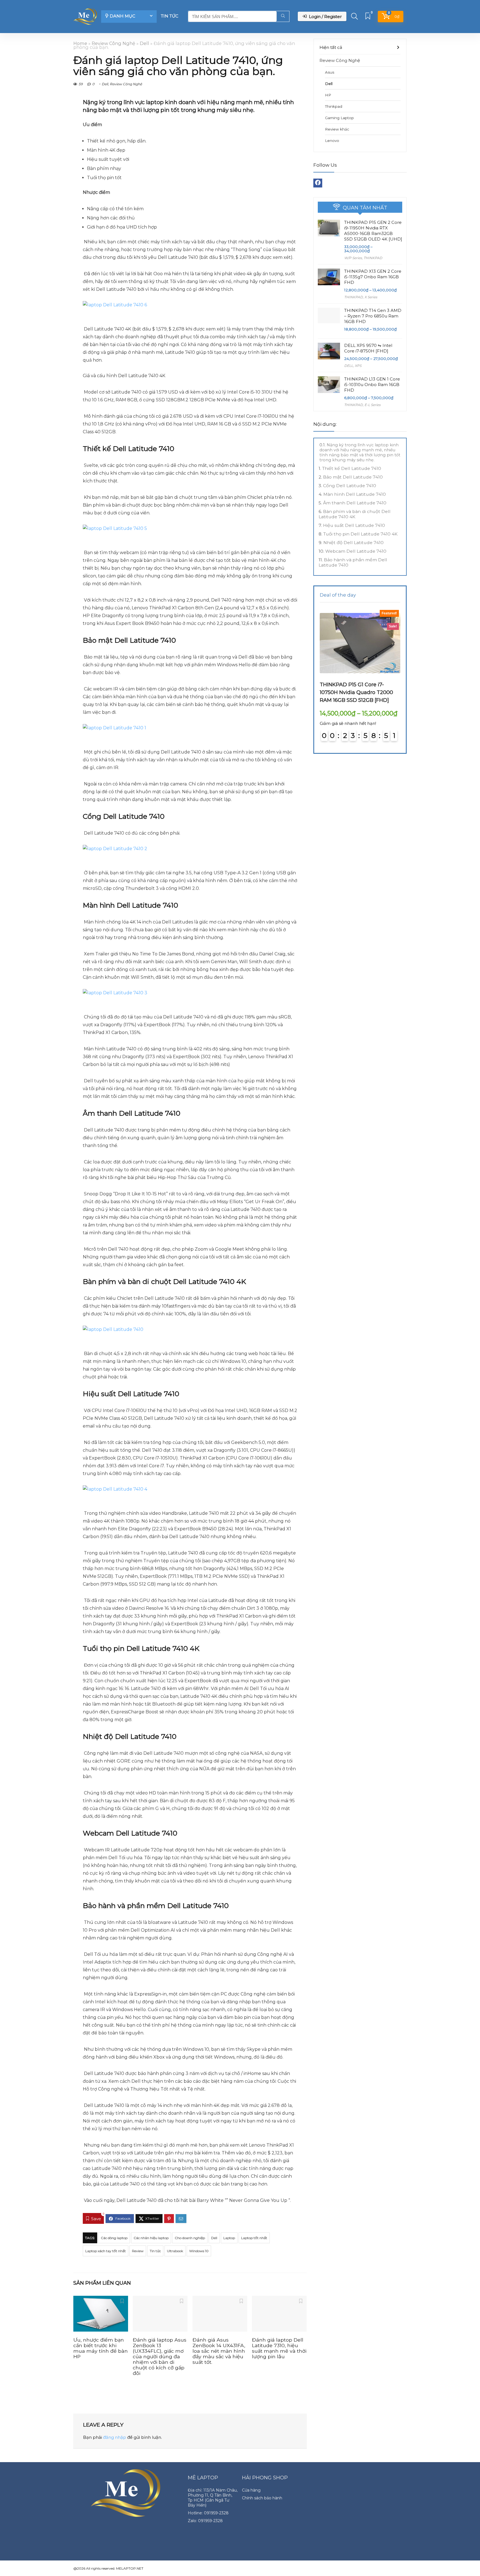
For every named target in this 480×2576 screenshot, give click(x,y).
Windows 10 (199, 2251)
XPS (358, 366)
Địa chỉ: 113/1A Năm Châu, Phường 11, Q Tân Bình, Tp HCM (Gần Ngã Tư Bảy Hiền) (213, 2498)
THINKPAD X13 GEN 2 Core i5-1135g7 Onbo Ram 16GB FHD (373, 277)
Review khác (337, 129)
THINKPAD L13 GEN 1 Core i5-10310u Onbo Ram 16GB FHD (372, 385)
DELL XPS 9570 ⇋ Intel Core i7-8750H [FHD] (368, 348)
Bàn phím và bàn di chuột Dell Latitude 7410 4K (355, 514)
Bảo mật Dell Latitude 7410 (353, 477)
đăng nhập (115, 2437)
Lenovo (332, 141)
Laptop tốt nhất (254, 2238)
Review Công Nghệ (113, 43)
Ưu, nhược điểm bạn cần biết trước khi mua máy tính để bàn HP (101, 2348)
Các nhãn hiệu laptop (151, 2238)
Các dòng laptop (114, 2238)
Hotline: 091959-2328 (208, 2513)
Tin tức (170, 16)
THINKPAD (373, 258)
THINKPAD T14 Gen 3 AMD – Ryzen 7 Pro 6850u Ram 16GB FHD (373, 316)
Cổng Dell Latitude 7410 (350, 486)
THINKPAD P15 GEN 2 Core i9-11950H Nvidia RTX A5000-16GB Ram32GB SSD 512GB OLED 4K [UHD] (373, 231)
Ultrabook (175, 2251)
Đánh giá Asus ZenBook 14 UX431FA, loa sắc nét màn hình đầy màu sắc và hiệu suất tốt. (219, 2351)
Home (80, 43)
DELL (349, 366)
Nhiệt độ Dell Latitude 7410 (353, 543)
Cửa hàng (251, 2490)
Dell (144, 43)
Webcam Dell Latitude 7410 (356, 551)
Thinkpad (334, 106)
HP (328, 95)
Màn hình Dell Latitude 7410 (355, 494)
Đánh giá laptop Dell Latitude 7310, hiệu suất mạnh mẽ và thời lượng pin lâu (279, 2348)
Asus (330, 72)
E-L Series (372, 405)
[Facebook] (318, 183)
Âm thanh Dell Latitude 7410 (355, 503)
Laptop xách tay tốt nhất (106, 2251)
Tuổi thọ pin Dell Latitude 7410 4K (360, 534)
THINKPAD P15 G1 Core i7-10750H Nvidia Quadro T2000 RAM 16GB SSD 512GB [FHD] (356, 692)
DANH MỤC (122, 16)
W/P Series (353, 258)
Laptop (229, 2238)
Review (138, 2251)
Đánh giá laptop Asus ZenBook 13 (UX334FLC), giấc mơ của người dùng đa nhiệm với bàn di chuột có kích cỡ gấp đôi (160, 2356)
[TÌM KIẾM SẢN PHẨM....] (283, 16)
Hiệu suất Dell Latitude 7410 (354, 525)
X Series (371, 297)
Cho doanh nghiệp (190, 2238)
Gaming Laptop (339, 118)
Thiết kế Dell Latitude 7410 (352, 468)
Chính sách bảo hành (262, 2498)
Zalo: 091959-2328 (205, 2521)
